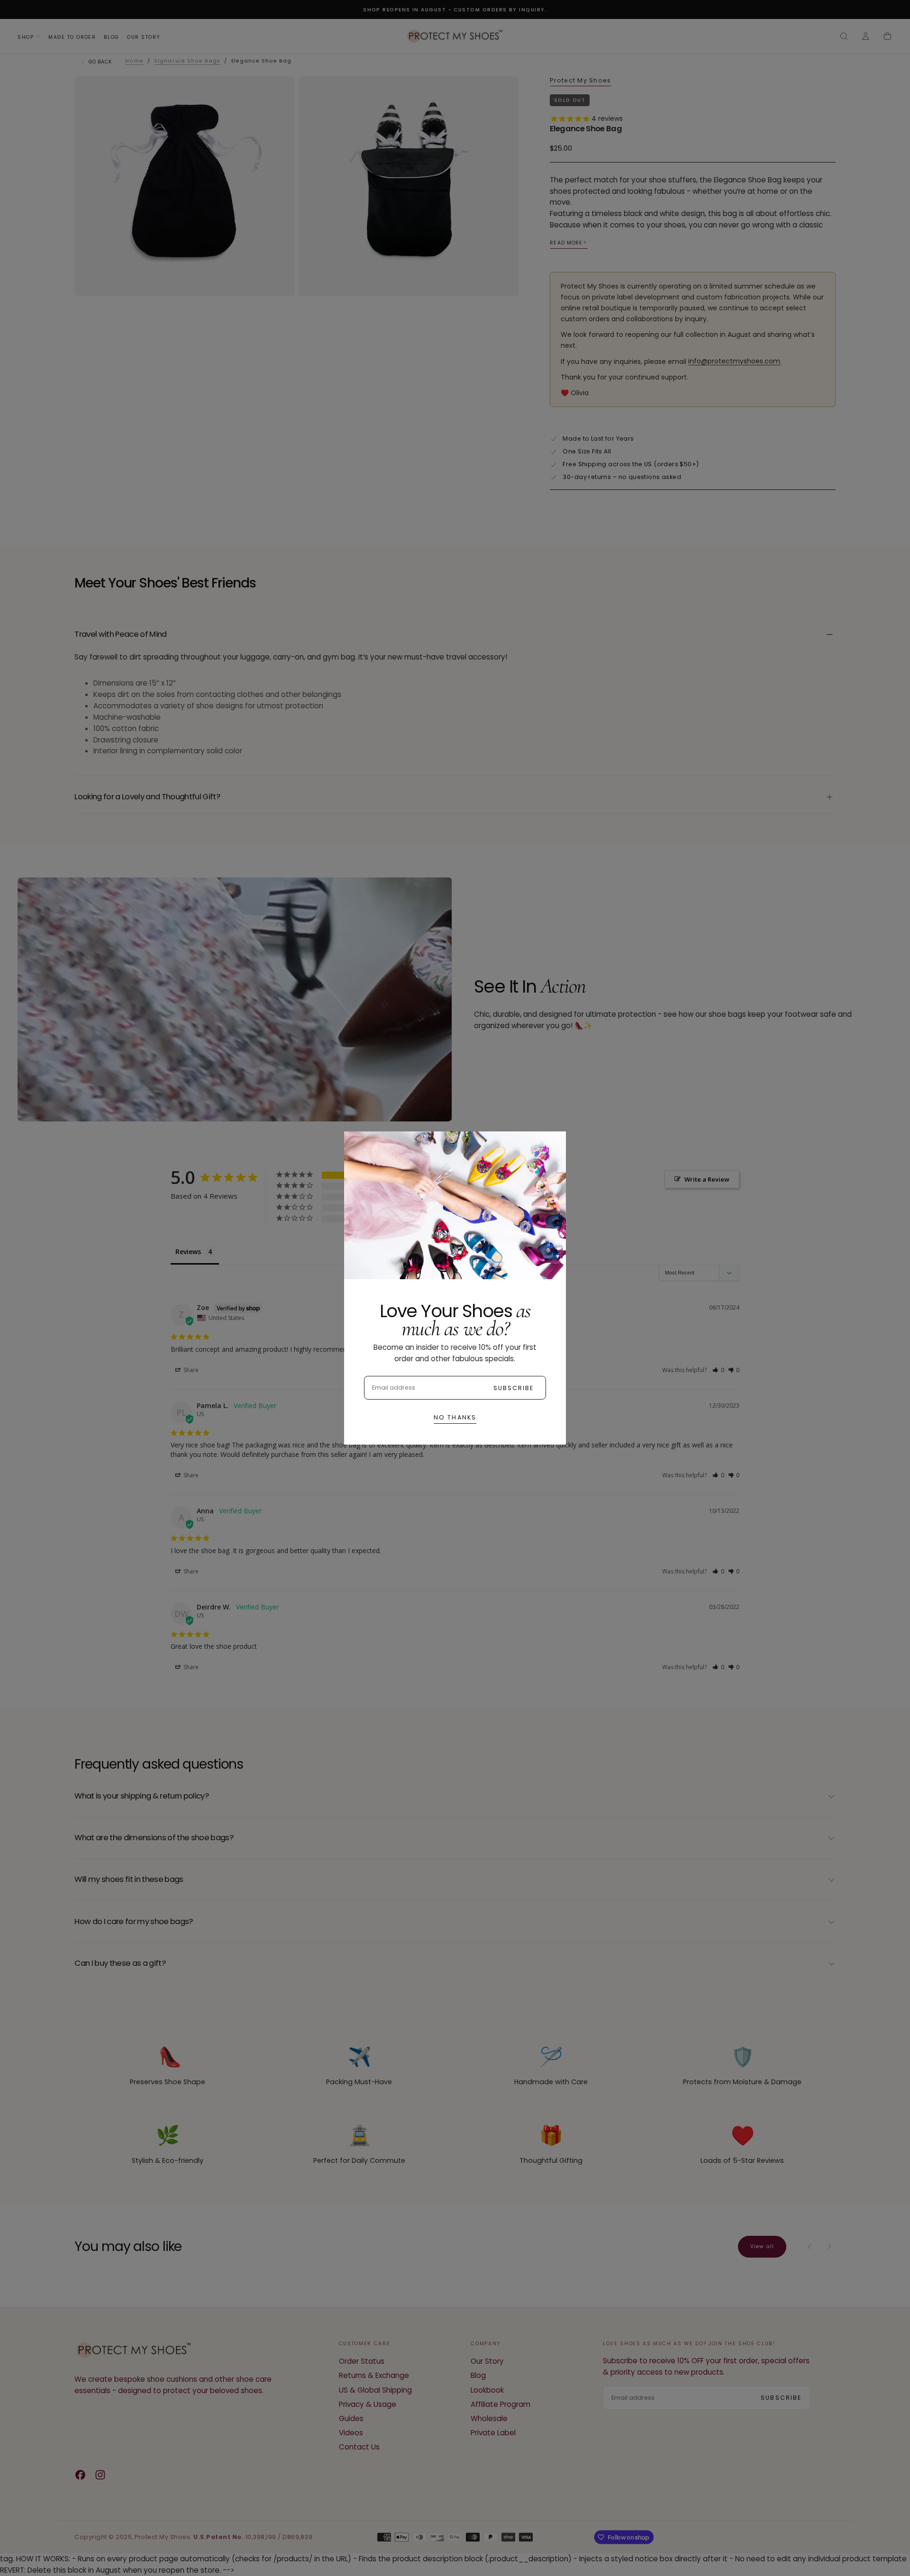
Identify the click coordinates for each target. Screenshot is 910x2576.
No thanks (455, 1417)
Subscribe (514, 1388)
